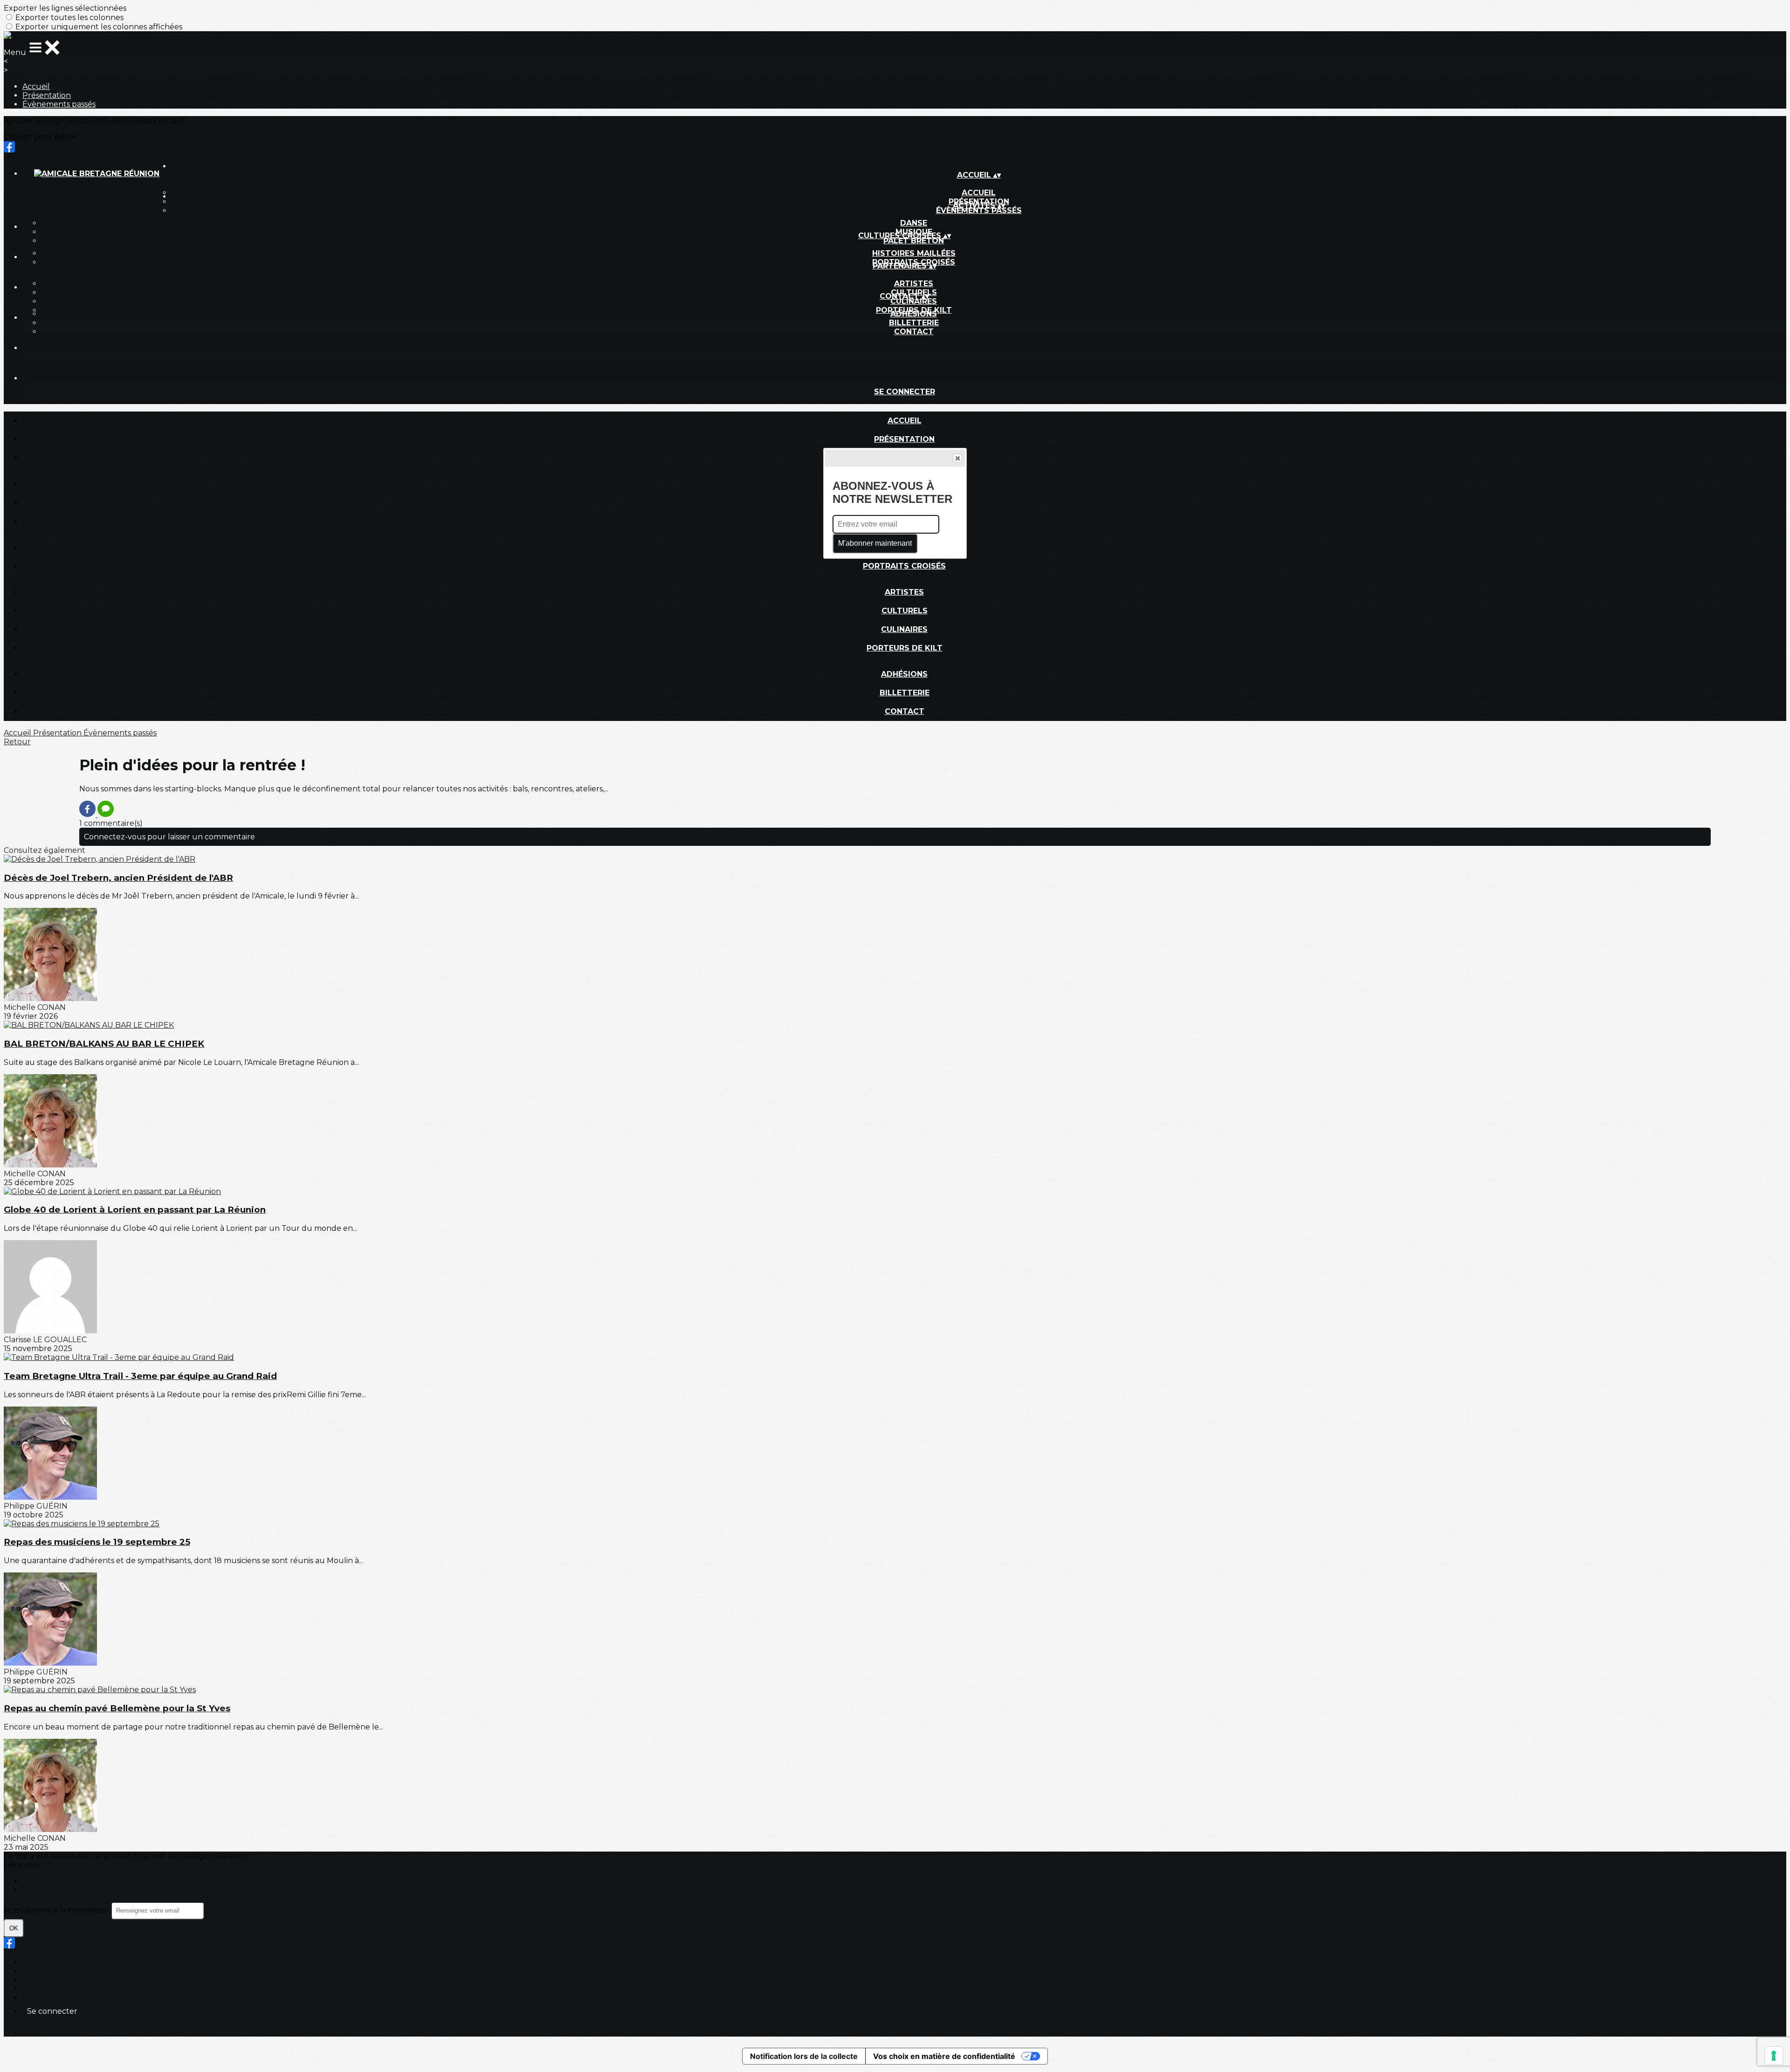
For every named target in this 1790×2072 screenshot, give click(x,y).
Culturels (905, 611)
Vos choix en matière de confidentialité (944, 2056)
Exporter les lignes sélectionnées (65, 8)
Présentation (47, 95)
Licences (38, 1971)
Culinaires (914, 301)
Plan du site (45, 1962)
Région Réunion (53, 1881)
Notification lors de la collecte (804, 2056)
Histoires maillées (914, 253)
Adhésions (914, 314)
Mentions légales (54, 1980)
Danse (914, 223)
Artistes (914, 284)
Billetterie (914, 323)
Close (957, 458)
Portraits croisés (904, 566)
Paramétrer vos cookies (66, 1998)
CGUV (33, 1989)
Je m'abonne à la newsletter (57, 1910)
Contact (914, 332)
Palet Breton (914, 241)
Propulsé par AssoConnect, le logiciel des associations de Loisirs (138, 2032)
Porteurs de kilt (905, 648)
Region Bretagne (55, 1890)
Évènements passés (59, 104)
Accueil (36, 86)
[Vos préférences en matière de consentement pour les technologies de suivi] (1774, 2056)
